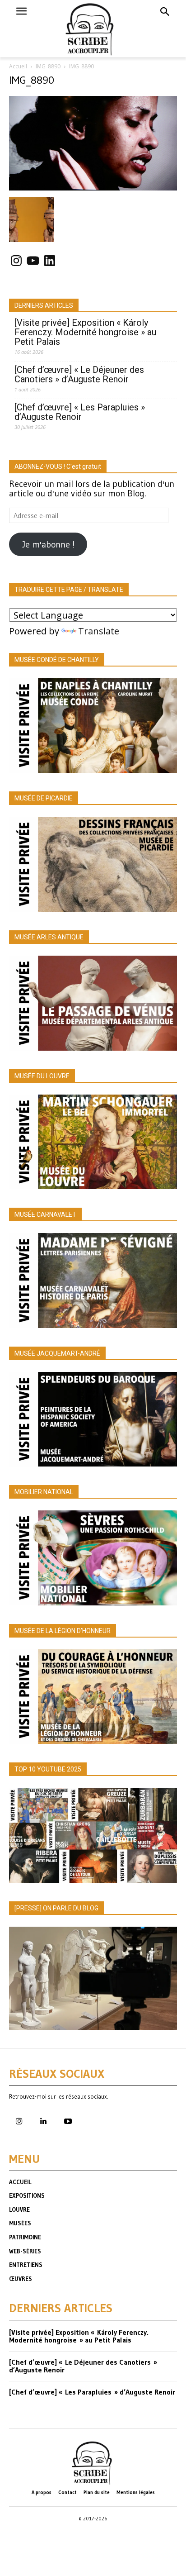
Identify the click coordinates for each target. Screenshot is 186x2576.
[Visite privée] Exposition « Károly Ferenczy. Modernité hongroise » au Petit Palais (85, 332)
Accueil (18, 66)
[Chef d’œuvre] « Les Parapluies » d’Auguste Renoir (80, 412)
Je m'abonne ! (48, 544)
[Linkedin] (43, 2122)
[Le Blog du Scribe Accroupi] (93, 29)
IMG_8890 (48, 66)
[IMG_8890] (93, 187)
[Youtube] (68, 2122)
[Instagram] (19, 2122)
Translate (99, 631)
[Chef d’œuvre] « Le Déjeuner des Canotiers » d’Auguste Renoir (79, 375)
